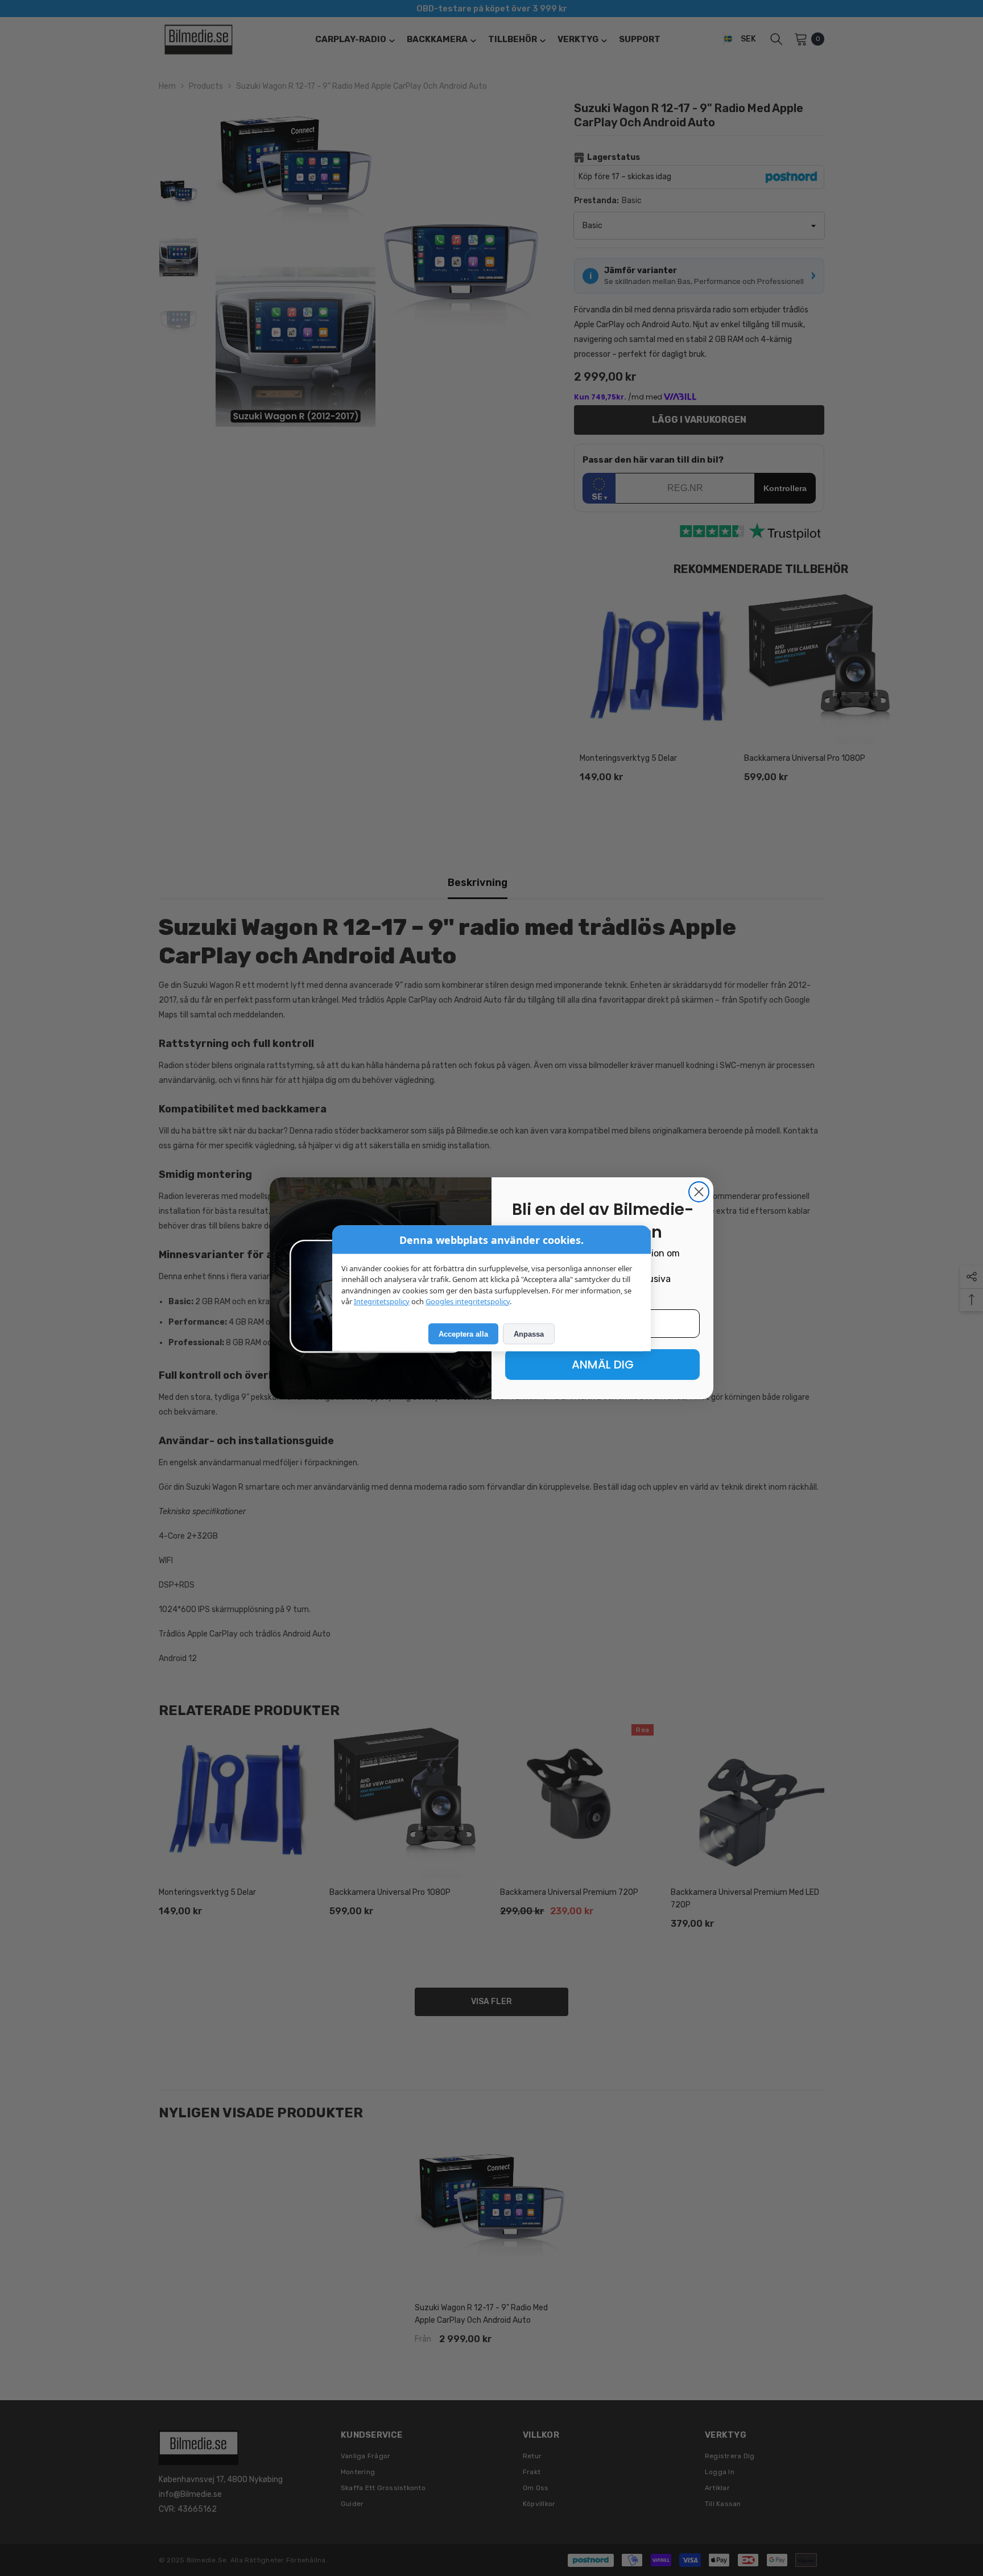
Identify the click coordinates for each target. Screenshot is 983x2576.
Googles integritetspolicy (468, 1301)
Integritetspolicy (382, 1301)
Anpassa (529, 1334)
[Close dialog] (699, 1192)
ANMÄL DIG (603, 1365)
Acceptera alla (463, 1334)
